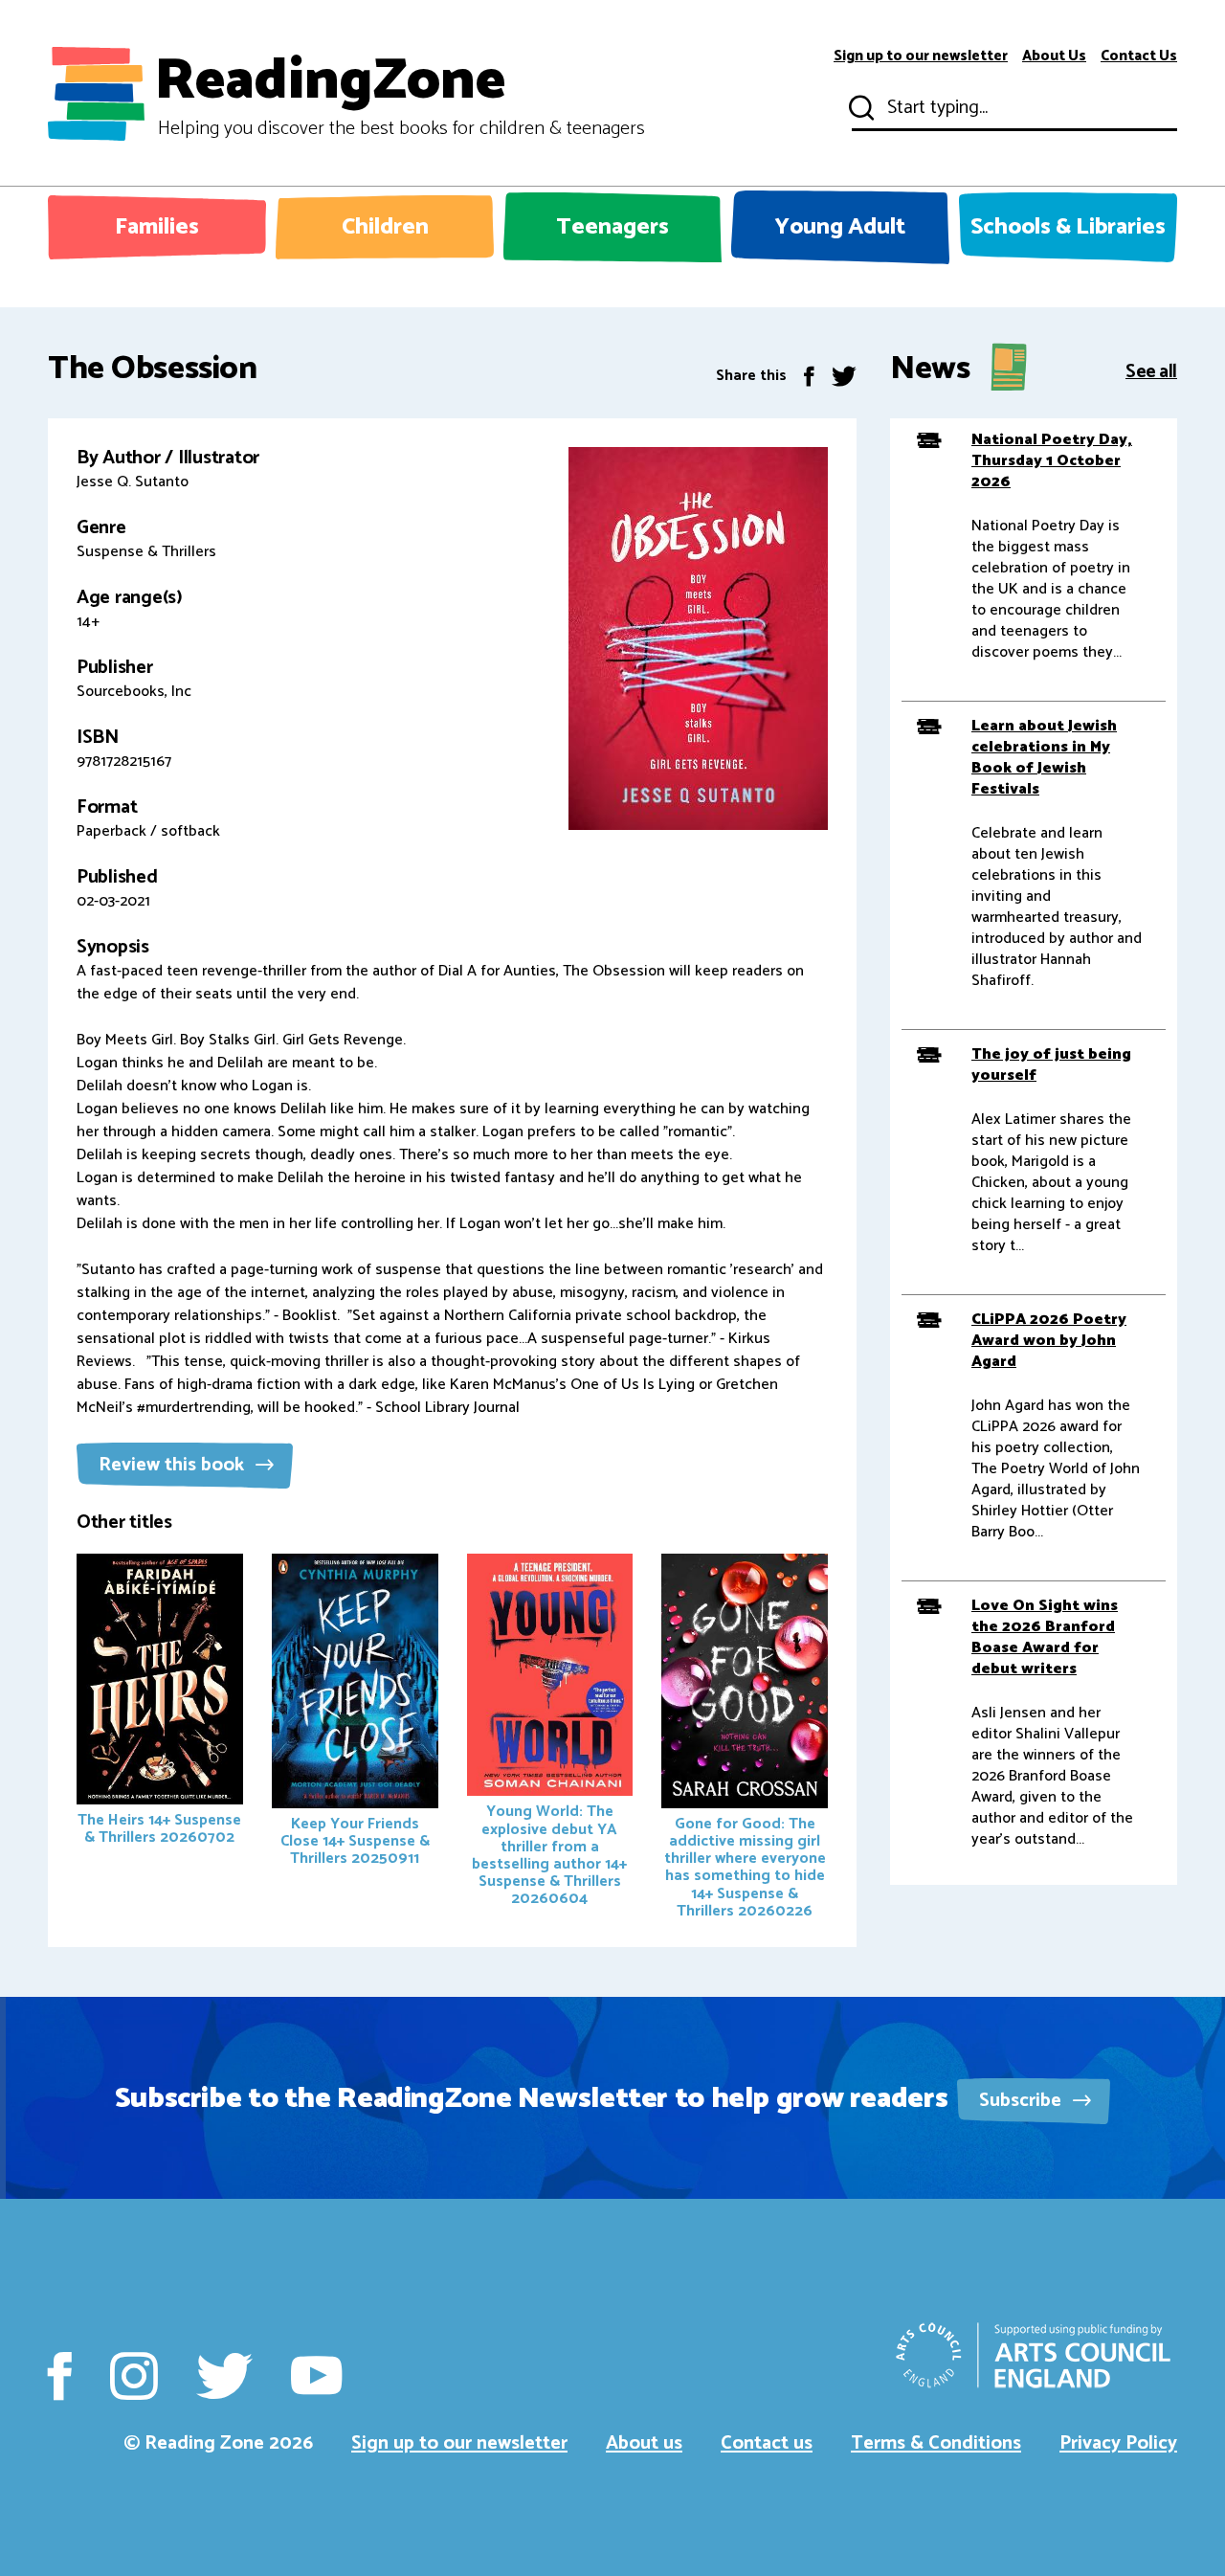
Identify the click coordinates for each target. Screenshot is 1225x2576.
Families (157, 227)
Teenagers (612, 227)
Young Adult (840, 227)
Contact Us (1139, 56)
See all (1151, 370)
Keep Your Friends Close (355, 1841)
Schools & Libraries (1068, 227)
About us (644, 2443)
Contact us (767, 2443)
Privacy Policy (1118, 2443)
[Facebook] (809, 376)
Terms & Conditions (936, 2443)
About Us (1054, 56)
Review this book (174, 1465)
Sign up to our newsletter (921, 56)
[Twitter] (844, 376)
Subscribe (1023, 2101)
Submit (859, 108)
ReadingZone (400, 94)
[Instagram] (134, 2376)
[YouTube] (316, 2376)
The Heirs (159, 1829)
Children (385, 227)
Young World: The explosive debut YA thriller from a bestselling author (549, 1855)
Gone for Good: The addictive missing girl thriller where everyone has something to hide (745, 1868)
